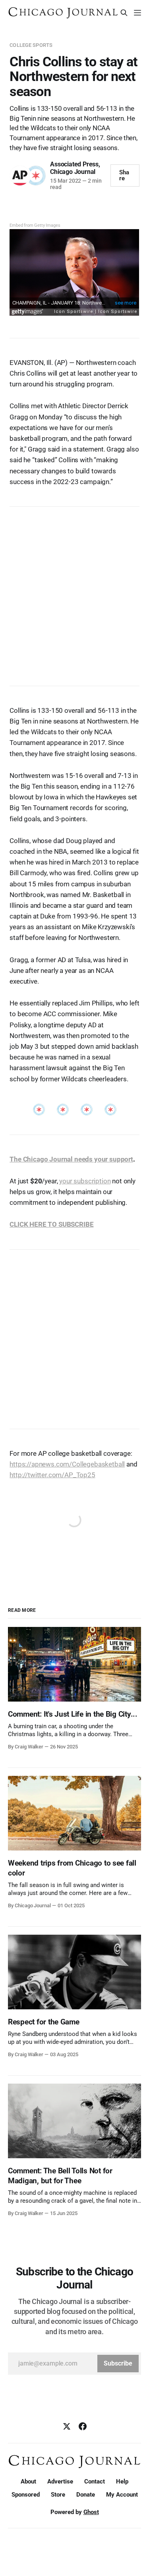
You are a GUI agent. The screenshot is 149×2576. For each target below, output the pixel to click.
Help (122, 2481)
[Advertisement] (74, 592)
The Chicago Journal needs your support (71, 1159)
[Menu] (137, 13)
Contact (95, 2481)
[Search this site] (124, 13)
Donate (86, 2495)
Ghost (91, 2512)
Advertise (60, 2481)
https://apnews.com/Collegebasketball (67, 1464)
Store (58, 2495)
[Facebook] (83, 2426)
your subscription (85, 1181)
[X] (67, 2426)
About (28, 2481)
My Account (122, 2495)
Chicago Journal (73, 172)
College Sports (31, 45)
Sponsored (26, 2495)
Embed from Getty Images (35, 225)
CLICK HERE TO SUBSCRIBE (51, 1224)
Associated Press (74, 164)
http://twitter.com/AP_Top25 (52, 1475)
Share (124, 175)
